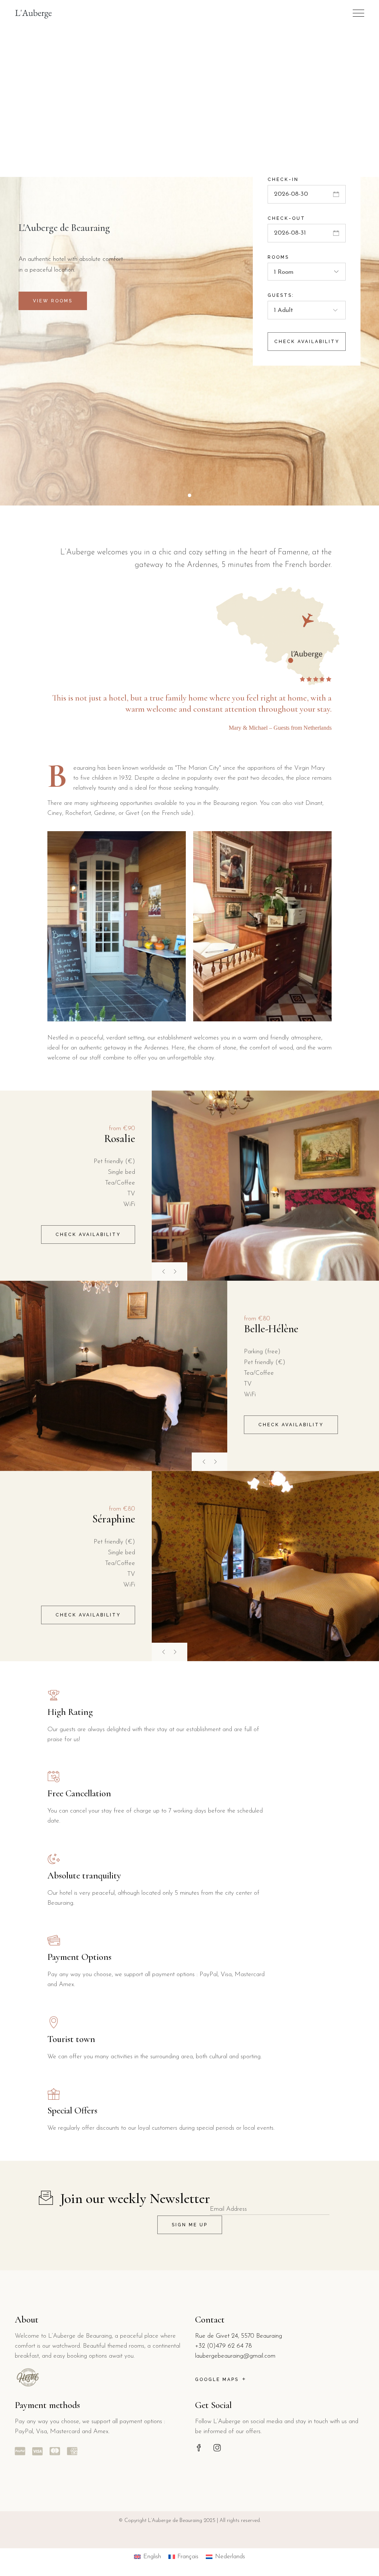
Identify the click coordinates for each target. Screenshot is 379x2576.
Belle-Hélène (271, 1329)
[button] (178, 1272)
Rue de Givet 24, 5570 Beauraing (239, 2336)
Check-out (286, 218)
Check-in (283, 179)
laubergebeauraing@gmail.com (235, 2356)
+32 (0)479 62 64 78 (224, 2346)
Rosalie (120, 1138)
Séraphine (114, 1519)
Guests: (281, 295)
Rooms (278, 257)
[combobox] (307, 272)
